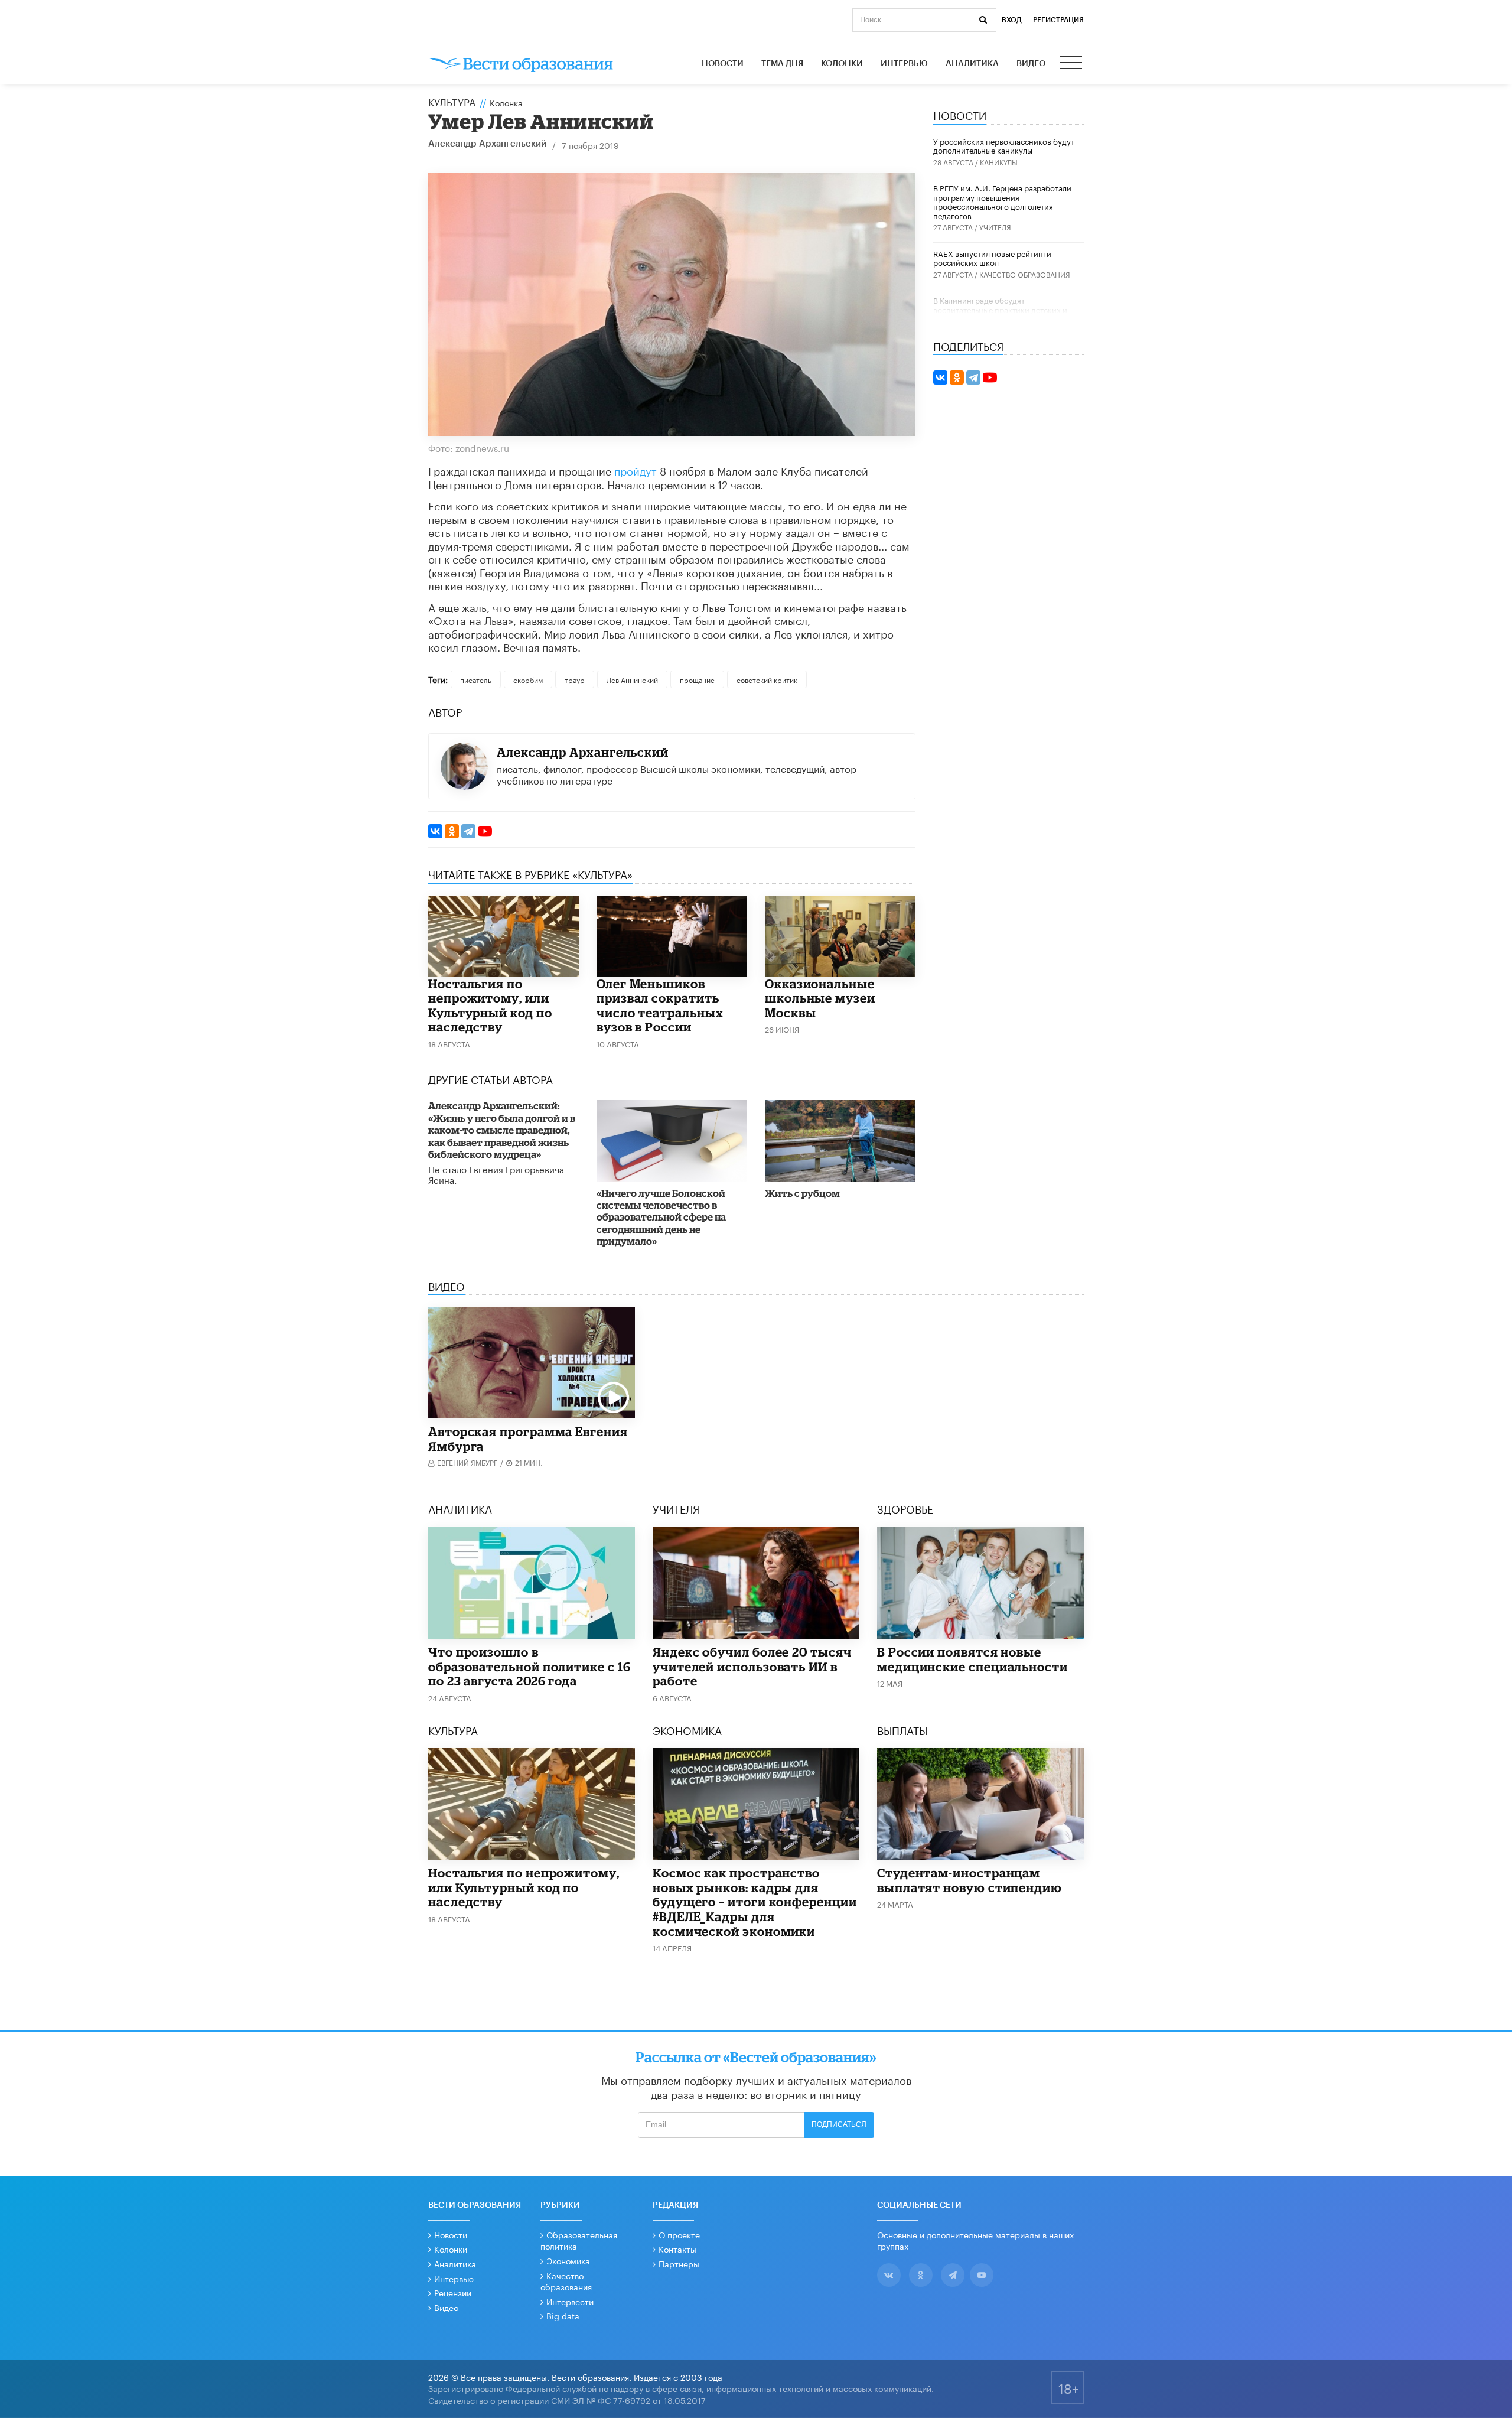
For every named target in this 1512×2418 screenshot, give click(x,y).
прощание (697, 679)
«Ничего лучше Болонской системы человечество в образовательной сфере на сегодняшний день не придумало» (661, 1217)
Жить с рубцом (802, 1193)
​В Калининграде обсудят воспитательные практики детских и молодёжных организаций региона (1000, 309)
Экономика (568, 2260)
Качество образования (1025, 274)
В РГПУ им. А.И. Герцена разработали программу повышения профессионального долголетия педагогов (1002, 201)
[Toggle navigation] (1072, 64)
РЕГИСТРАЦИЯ (1058, 20)
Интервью (904, 64)
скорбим (528, 679)
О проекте (679, 2234)
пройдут (636, 470)
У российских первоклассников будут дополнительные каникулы (1004, 145)
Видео (1031, 64)
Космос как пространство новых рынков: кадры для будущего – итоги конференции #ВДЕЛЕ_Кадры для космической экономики (755, 1902)
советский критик (767, 679)
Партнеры (679, 2263)
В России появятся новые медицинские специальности (972, 1659)
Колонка (506, 102)
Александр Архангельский (487, 144)
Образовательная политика (579, 2240)
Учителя (995, 227)
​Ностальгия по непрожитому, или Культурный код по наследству (490, 1005)
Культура (452, 101)
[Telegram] (468, 831)
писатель (476, 679)
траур (575, 679)
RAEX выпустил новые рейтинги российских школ (992, 258)
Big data (563, 2315)
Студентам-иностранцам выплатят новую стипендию (970, 1880)
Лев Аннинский (632, 679)
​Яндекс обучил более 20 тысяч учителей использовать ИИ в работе (752, 1666)
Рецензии (453, 2292)
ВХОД (1012, 20)
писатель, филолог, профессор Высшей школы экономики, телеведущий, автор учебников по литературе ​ (677, 773)
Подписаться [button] (839, 2124)
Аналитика (972, 64)
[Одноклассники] (452, 831)
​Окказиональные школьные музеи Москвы (820, 998)
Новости (723, 64)
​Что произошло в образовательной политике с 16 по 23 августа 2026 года (529, 1666)
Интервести (570, 2301)
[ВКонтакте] (435, 831)
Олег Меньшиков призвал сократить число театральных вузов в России (660, 1005)
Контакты (677, 2248)
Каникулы (999, 162)
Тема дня (782, 64)
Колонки (842, 64)
